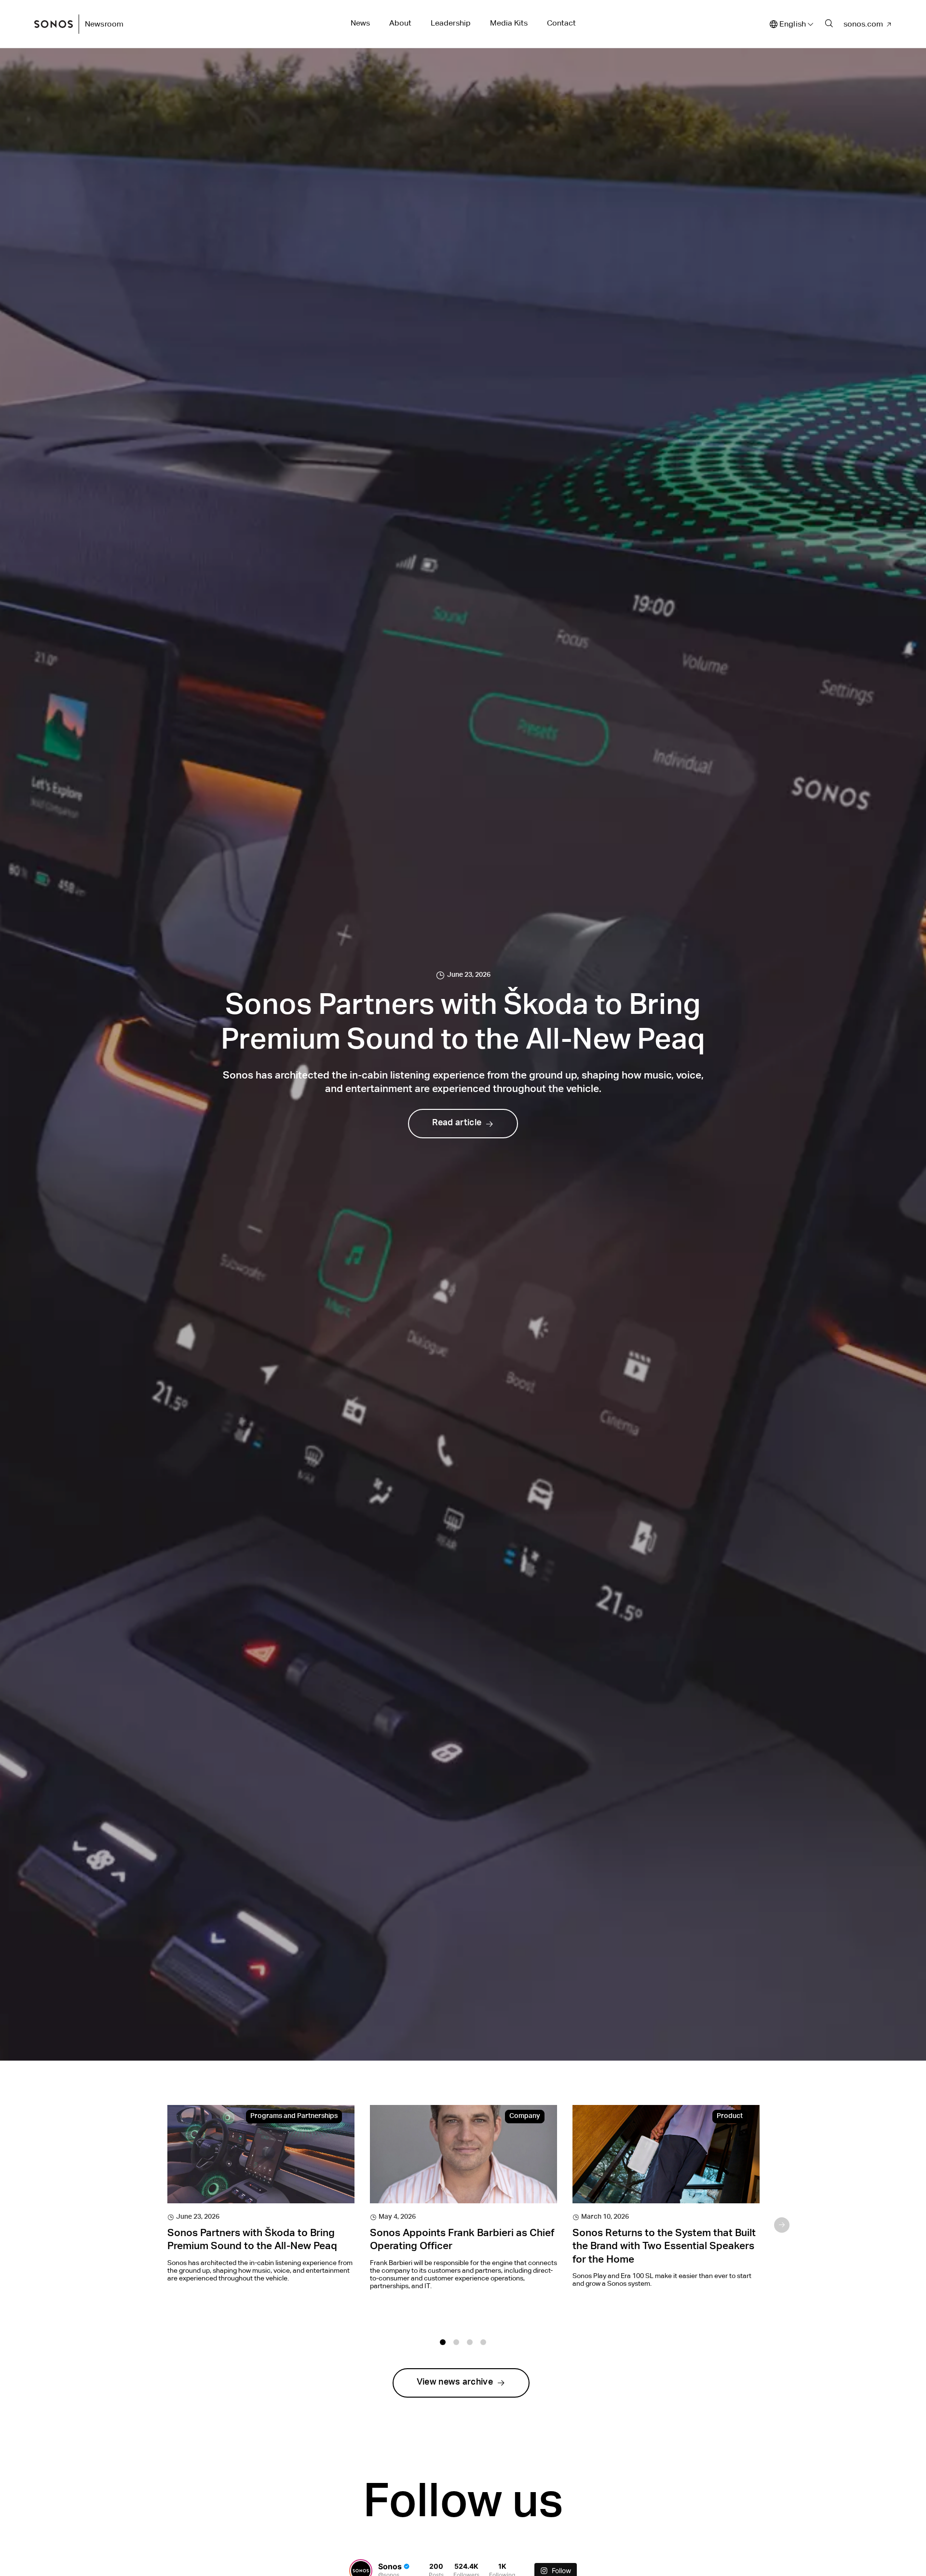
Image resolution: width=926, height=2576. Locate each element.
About (400, 23)
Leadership (451, 23)
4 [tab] (483, 2342)
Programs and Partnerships (294, 2117)
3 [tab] (470, 2342)
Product (730, 2117)
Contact (561, 23)
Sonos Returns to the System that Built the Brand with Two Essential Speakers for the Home (664, 2247)
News (360, 23)
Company (525, 2117)
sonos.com (863, 24)
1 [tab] (443, 2342)
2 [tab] (456, 2342)
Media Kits (509, 23)
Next (782, 2225)
